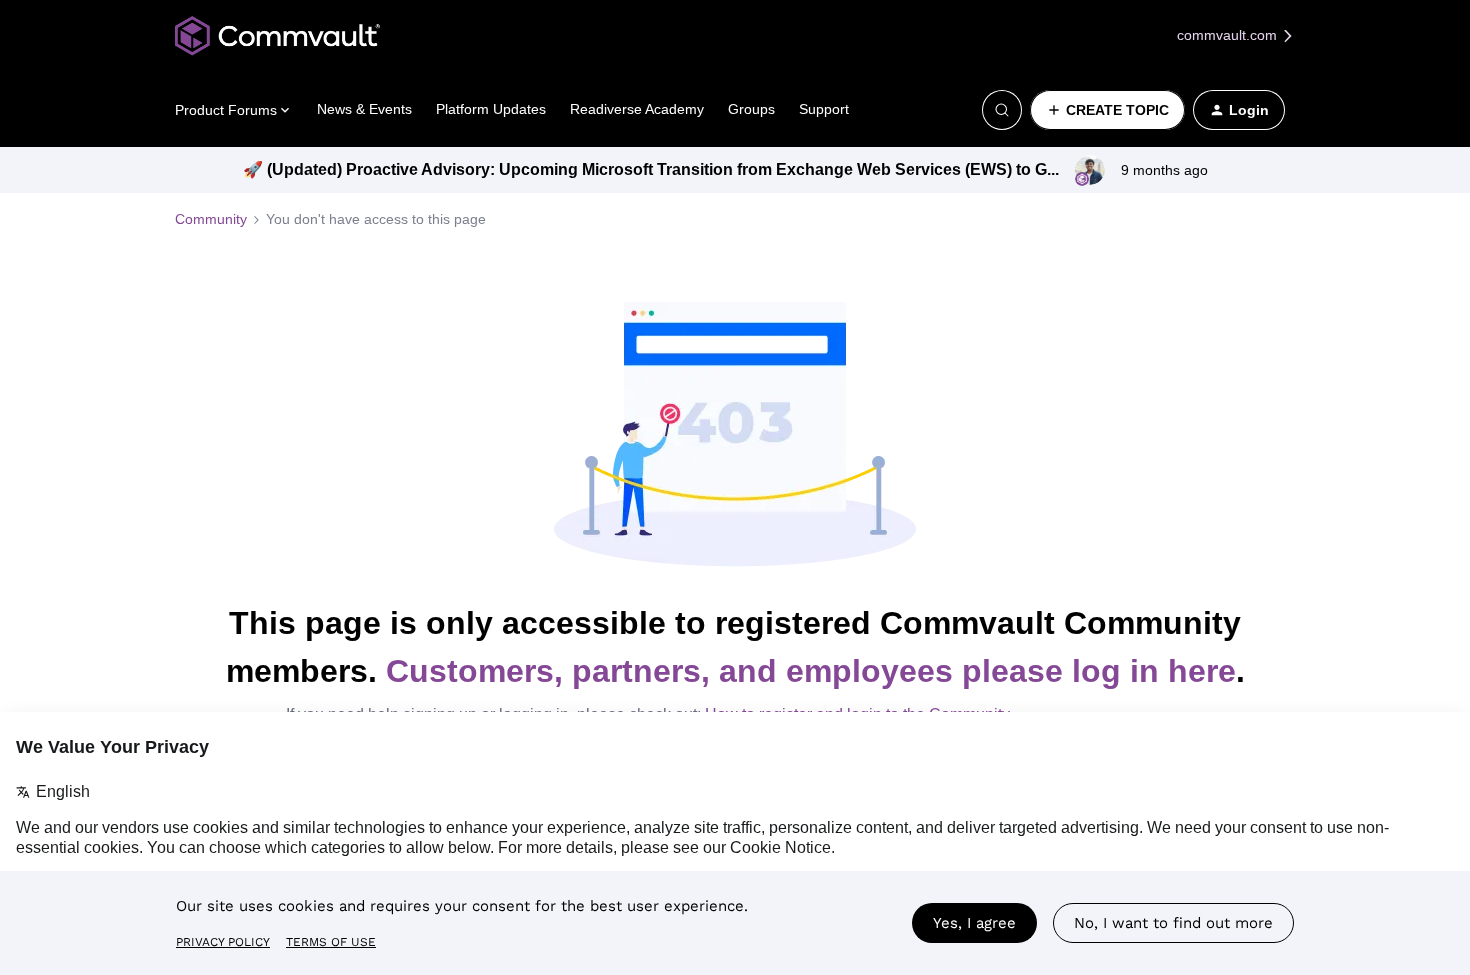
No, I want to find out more (1173, 923)
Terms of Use (331, 942)
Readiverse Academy (637, 109)
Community (211, 219)
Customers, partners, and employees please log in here (811, 671)
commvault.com (1229, 35)
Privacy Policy (223, 942)
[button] (1107, 110)
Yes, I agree (974, 923)
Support (824, 109)
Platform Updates (491, 109)
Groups (751, 109)
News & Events (364, 109)
